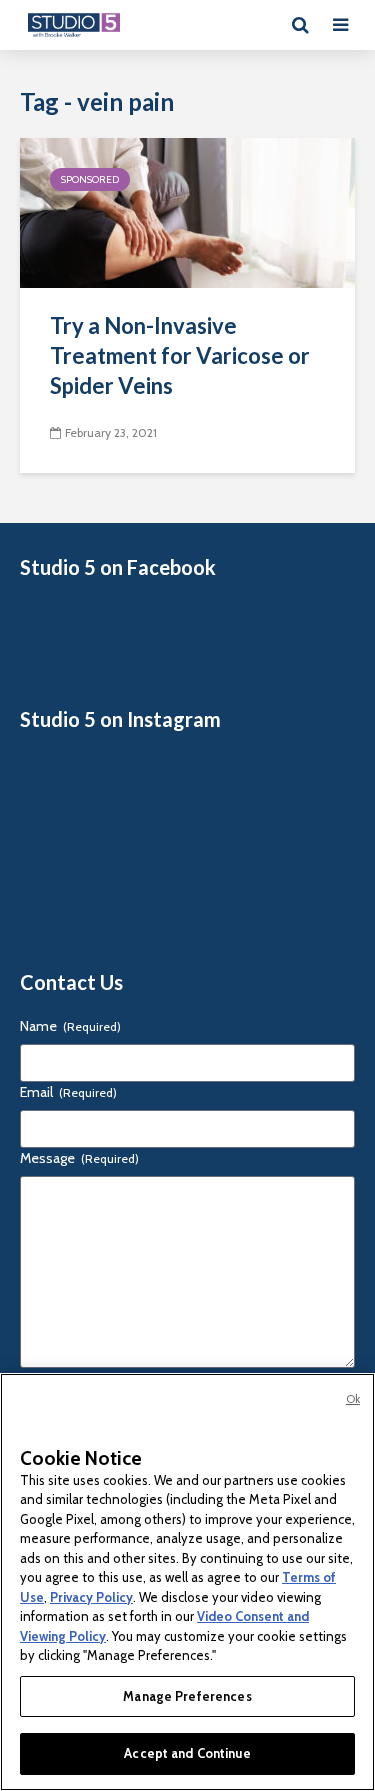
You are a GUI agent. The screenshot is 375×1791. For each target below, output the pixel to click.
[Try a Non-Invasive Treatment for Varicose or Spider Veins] (187, 211)
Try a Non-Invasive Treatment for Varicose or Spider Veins (180, 355)
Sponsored (90, 179)
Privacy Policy (91, 1597)
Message (79, 1158)
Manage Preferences (187, 1696)
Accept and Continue (187, 1753)
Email (68, 1092)
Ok (353, 1399)
